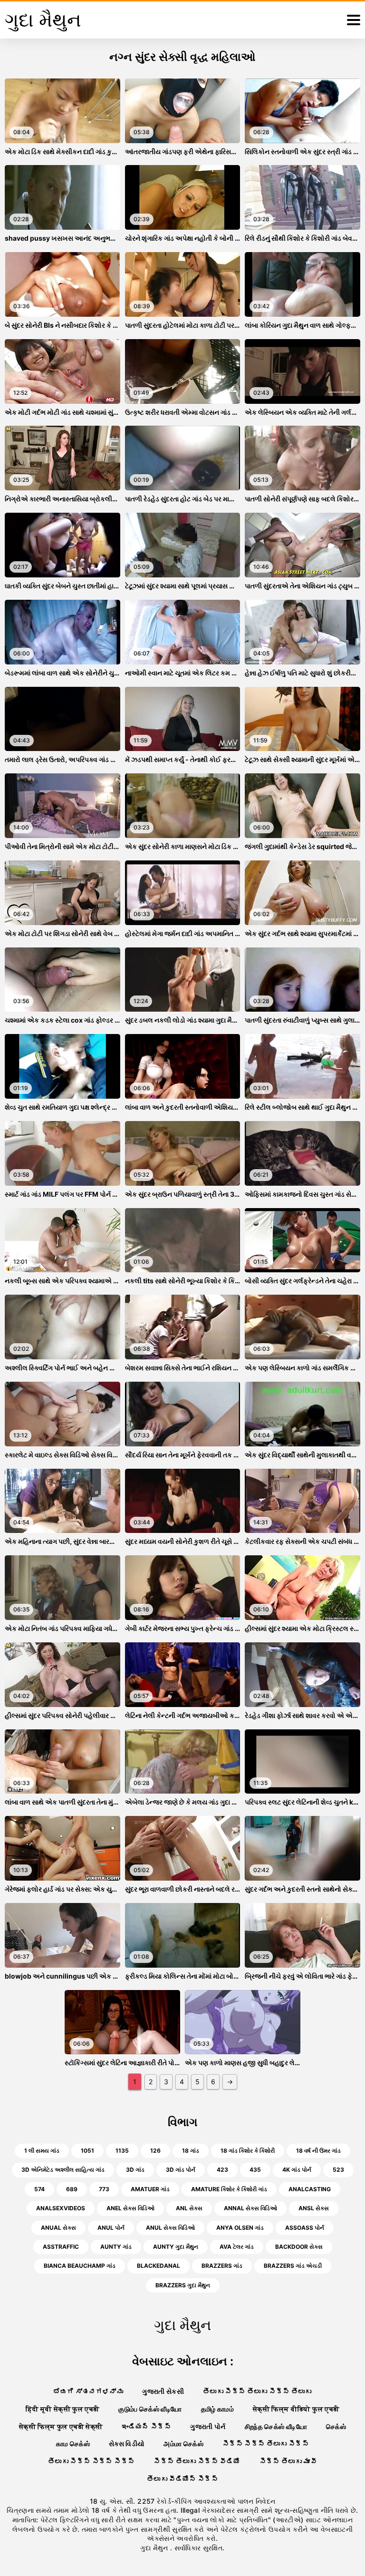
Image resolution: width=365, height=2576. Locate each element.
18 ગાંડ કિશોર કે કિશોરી (248, 2151)
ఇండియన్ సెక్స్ (146, 2426)
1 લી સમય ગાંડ (42, 2151)
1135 (122, 2151)
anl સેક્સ (189, 2208)
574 (39, 2189)
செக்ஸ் (336, 2426)
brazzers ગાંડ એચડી (293, 2266)
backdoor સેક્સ (299, 2247)
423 (222, 2170)
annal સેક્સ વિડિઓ (250, 2208)
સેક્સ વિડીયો (127, 2444)
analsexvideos (61, 2208)
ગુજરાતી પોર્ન (208, 2426)
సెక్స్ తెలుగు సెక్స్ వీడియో (197, 2461)
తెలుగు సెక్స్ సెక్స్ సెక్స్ (91, 2461)
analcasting (310, 2189)
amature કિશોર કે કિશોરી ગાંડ (229, 2189)
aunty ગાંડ (116, 2247)
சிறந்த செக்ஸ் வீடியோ (276, 2426)
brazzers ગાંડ (222, 2266)
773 (104, 2189)
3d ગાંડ (135, 2170)
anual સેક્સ (58, 2228)
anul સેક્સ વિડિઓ (170, 2228)
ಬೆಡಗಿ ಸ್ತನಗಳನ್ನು (88, 2391)
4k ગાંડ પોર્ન (297, 2170)
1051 (87, 2151)
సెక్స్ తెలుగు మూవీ (288, 2461)
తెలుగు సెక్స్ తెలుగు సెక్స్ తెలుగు (257, 2391)
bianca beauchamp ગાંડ (80, 2266)
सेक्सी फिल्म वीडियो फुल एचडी (296, 2409)
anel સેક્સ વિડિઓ (130, 2208)
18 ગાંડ (191, 2151)
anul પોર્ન (111, 2228)
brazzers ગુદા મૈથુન (183, 2285)
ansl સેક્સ (314, 2208)
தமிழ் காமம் (217, 2409)
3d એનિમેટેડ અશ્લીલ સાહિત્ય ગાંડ (63, 2170)
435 (255, 2170)
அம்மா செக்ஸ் (183, 2444)
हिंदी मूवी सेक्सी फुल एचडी (63, 2409)
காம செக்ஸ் (73, 2444)
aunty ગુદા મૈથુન (176, 2247)
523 (338, 2170)
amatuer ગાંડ (150, 2189)
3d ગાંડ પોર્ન (181, 2170)
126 (155, 2151)
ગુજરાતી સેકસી (163, 2391)
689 (72, 2189)
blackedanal (158, 2266)
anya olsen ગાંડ (240, 2228)
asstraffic (61, 2247)
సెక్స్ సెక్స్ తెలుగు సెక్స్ (266, 2444)
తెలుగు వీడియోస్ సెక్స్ (182, 2479)
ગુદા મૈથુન (155, 2548)
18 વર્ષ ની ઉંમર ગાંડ (318, 2151)
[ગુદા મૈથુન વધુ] (354, 20)
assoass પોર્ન (305, 2228)
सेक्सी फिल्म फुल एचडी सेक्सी (61, 2426)
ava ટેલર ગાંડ (237, 2247)
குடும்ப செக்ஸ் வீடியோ (150, 2409)
